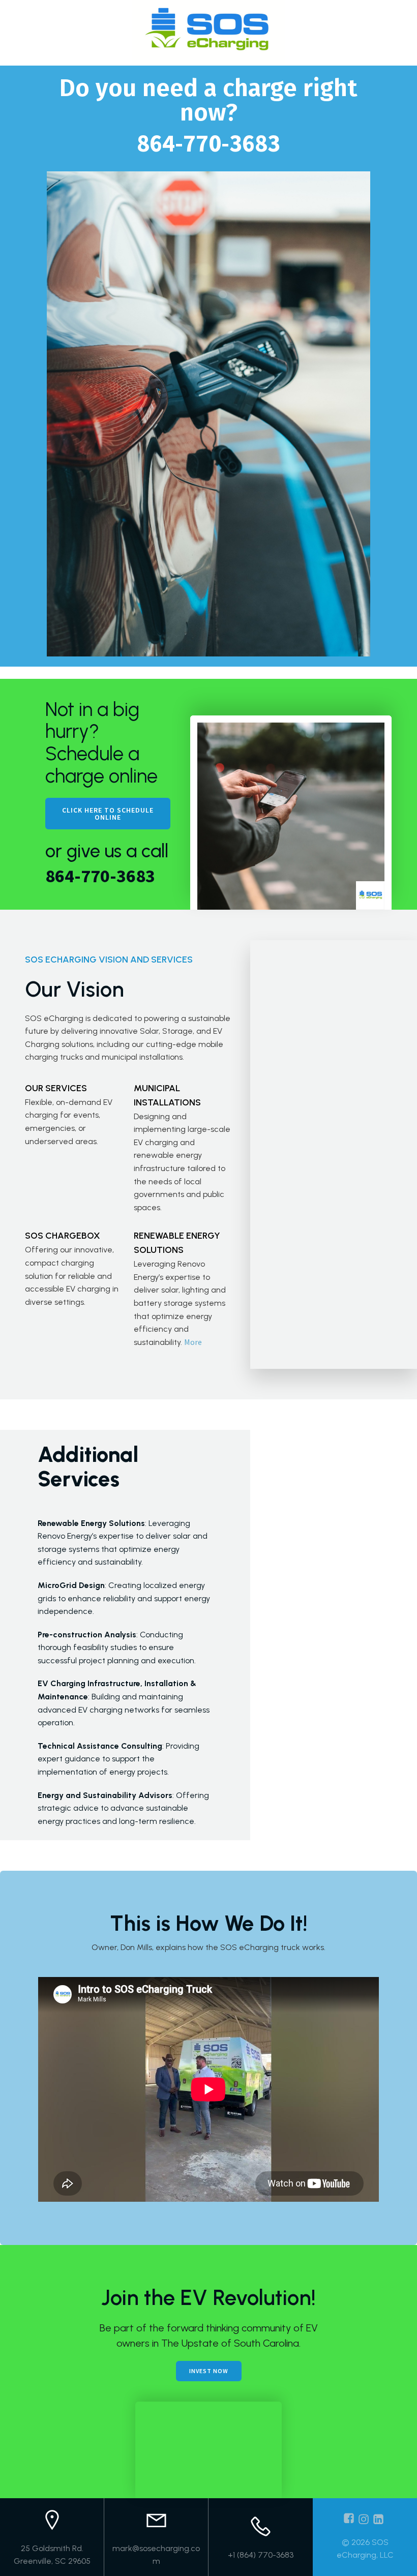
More (193, 1342)
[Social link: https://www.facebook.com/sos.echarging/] (350, 2519)
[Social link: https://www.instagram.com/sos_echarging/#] (365, 2519)
